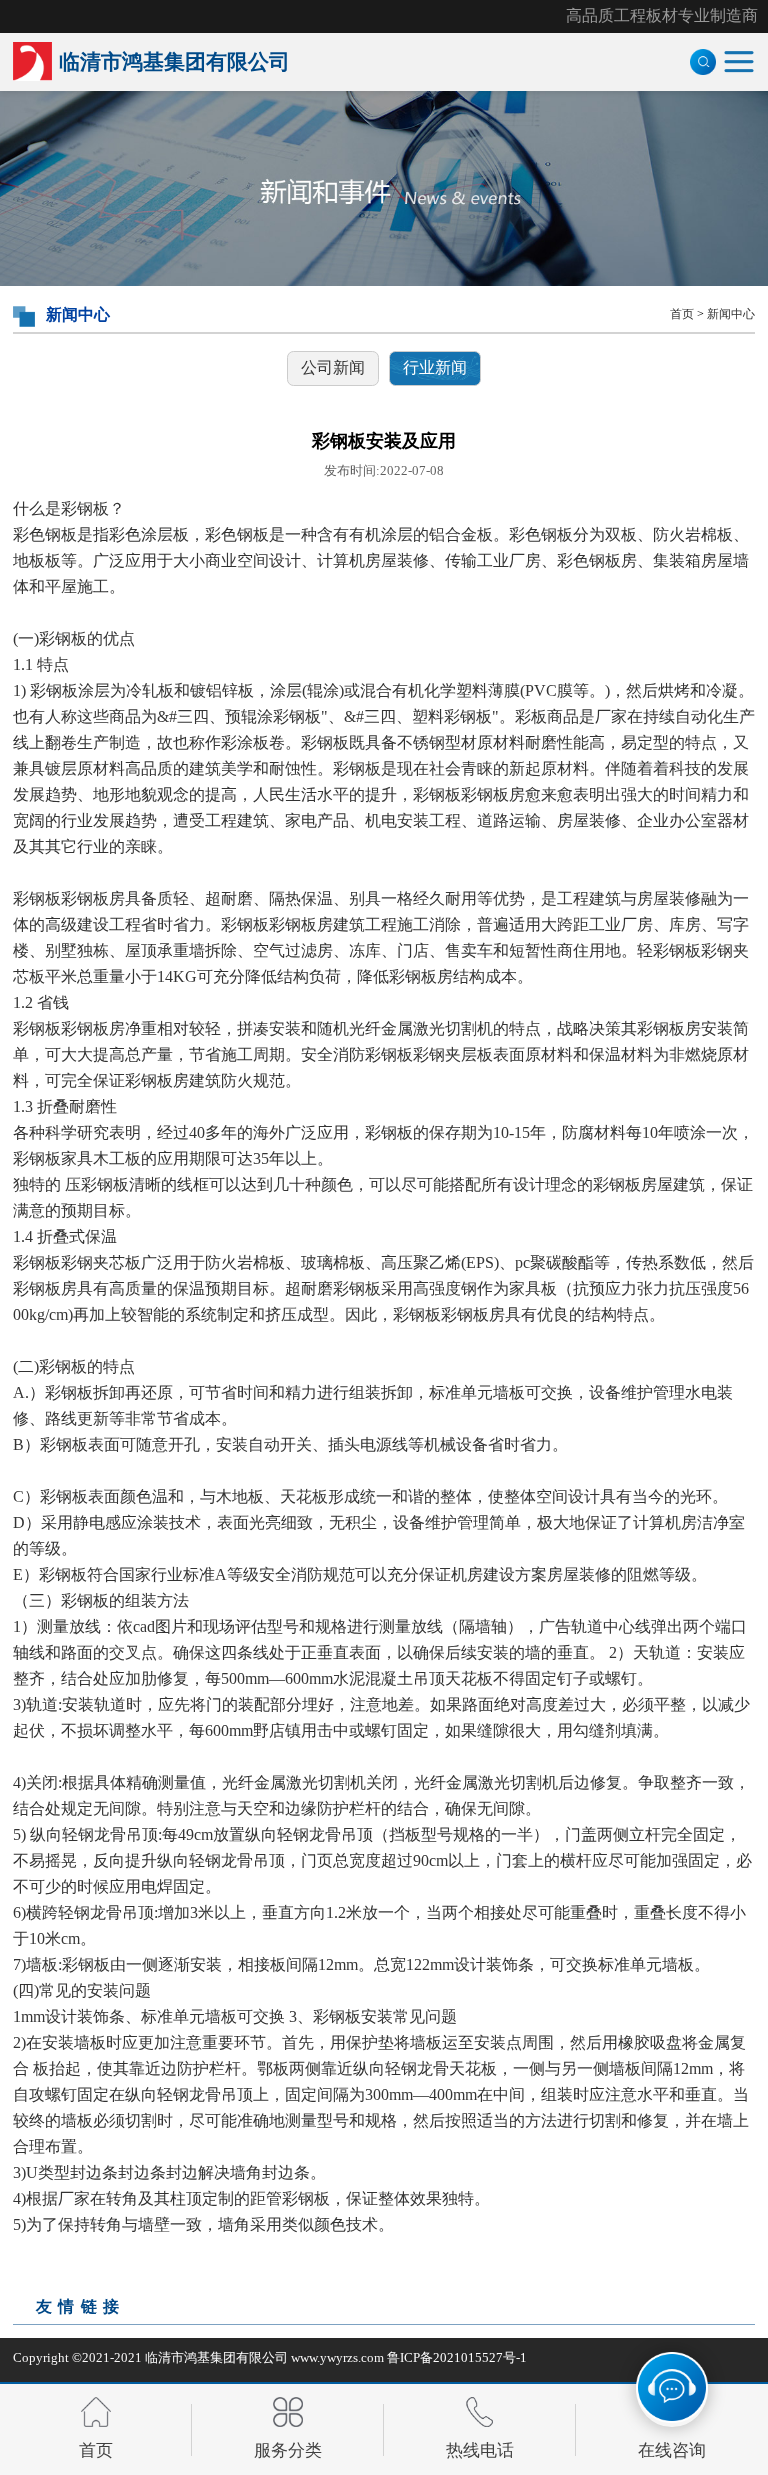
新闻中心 (731, 314)
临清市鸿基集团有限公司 (216, 2357)
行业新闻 (435, 367)
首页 (682, 314)
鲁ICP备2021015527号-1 (457, 2357)
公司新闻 (333, 367)
